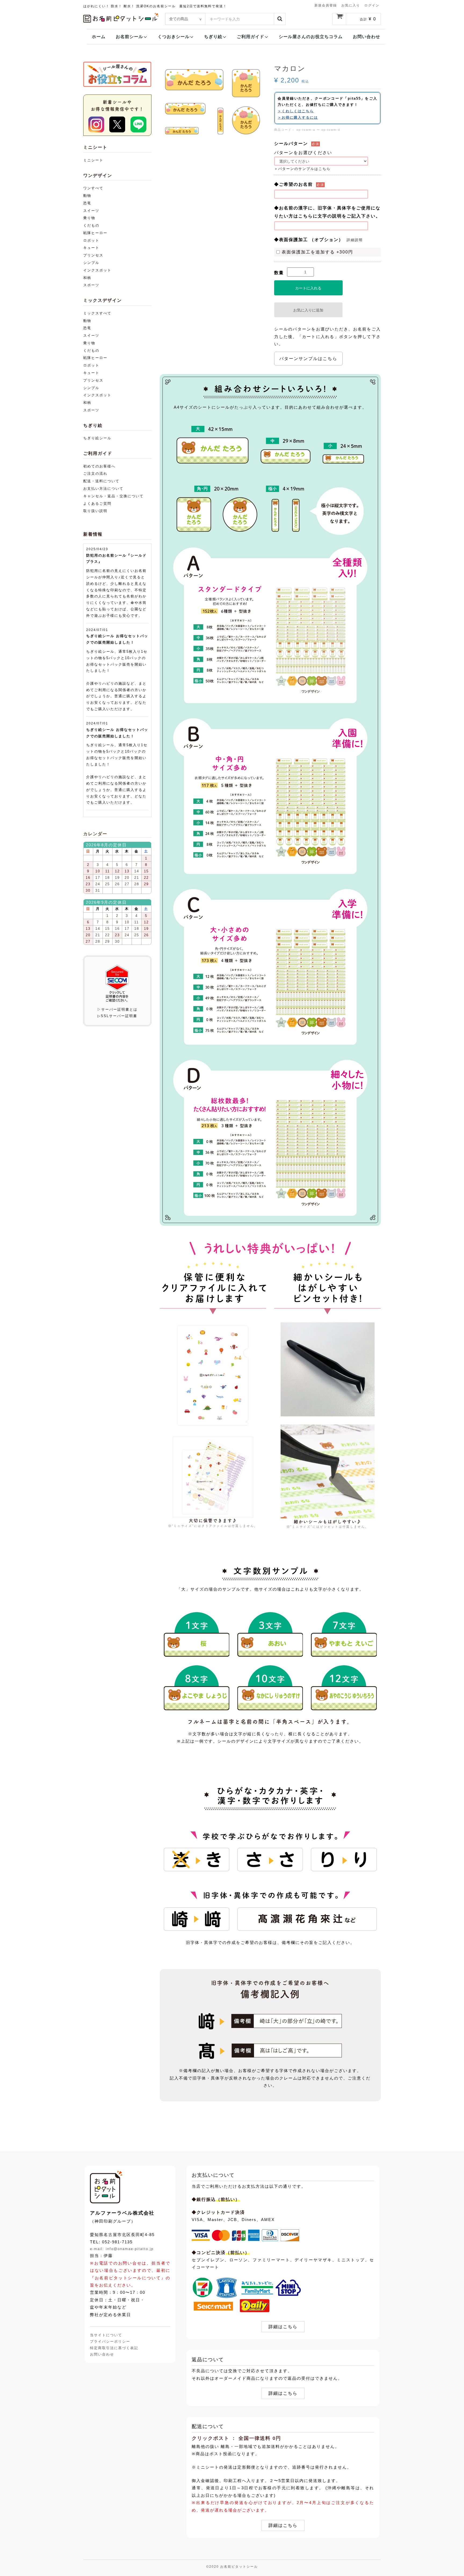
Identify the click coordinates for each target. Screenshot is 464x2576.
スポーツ (91, 285)
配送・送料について (101, 481)
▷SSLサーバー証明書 (117, 1016)
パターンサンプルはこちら (308, 359)
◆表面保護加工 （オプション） (309, 240)
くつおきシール (174, 37)
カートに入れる (308, 288)
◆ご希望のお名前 (293, 184)
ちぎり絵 (213, 37)
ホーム (99, 37)
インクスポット (97, 270)
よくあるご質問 (97, 504)
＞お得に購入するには (298, 117)
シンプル (91, 263)
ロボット (91, 240)
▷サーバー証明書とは (117, 1009)
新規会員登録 (326, 5)
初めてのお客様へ (99, 466)
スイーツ (91, 211)
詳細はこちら (283, 2327)
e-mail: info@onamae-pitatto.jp (122, 2249)
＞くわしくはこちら (296, 111)
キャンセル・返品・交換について (113, 496)
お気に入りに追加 (308, 310)
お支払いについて (213, 2175)
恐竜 (87, 203)
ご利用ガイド (251, 37)
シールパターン (291, 144)
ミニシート (93, 160)
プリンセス (93, 255)
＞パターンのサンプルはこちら (302, 169)
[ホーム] (106, 2187)
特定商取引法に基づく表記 (114, 2348)
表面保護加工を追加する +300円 (317, 252)
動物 (87, 196)
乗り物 (89, 218)
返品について (208, 2360)
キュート (91, 248)
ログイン (372, 5)
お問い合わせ (367, 37)
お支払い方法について (103, 489)
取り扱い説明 (95, 511)
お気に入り (351, 5)
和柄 (87, 278)
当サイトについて (106, 2335)
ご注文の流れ (95, 474)
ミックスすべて (97, 313)
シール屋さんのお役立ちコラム (311, 37)
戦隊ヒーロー (95, 233)
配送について (208, 2426)
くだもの (91, 225)
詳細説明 (355, 240)
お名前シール (129, 37)
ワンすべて (93, 188)
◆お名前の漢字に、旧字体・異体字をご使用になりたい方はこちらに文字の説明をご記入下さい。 (327, 212)
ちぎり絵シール (97, 438)
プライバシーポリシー (110, 2341)
